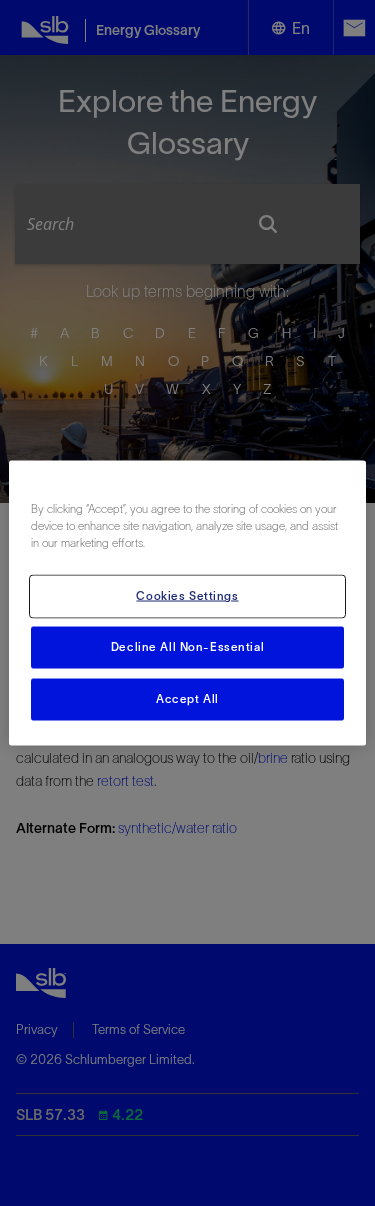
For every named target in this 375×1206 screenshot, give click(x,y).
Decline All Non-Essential (187, 647)
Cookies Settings (187, 596)
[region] (187, 603)
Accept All (187, 699)
